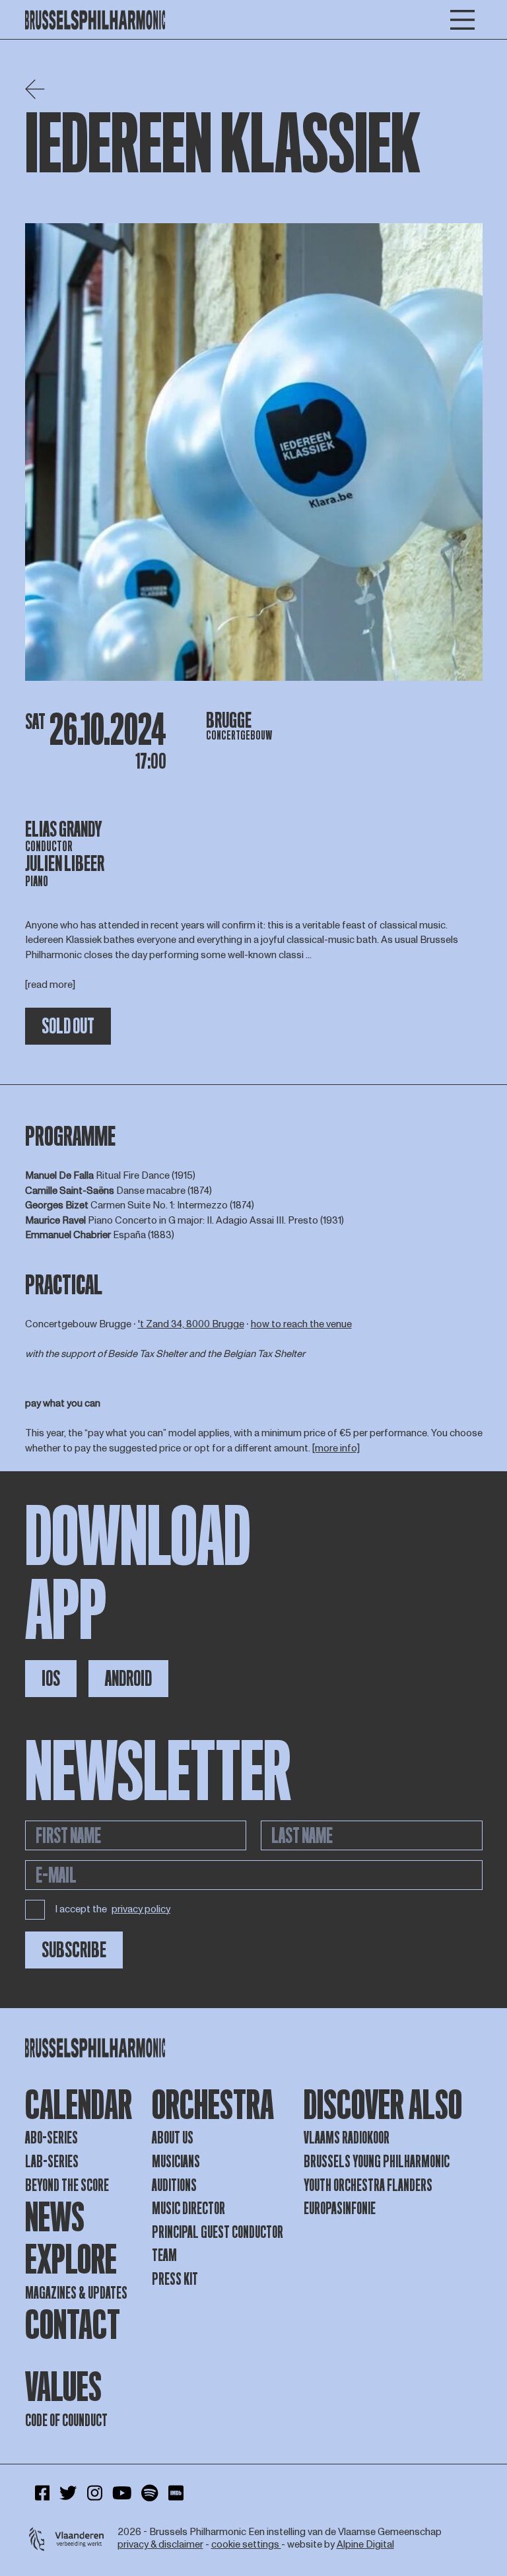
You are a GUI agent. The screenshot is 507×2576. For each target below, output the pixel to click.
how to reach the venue (301, 1324)
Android (128, 1679)
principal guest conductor (218, 2232)
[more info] (336, 1448)
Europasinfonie (340, 2209)
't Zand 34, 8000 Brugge (191, 1324)
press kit (175, 2279)
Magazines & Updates (76, 2293)
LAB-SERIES (52, 2162)
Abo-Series (51, 2138)
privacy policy (141, 1910)
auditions (174, 2185)
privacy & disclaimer (160, 2545)
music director (188, 2209)
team (164, 2255)
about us (173, 2138)
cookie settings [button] (246, 2545)
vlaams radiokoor (347, 2138)
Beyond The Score (67, 2185)
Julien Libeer (65, 864)
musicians (176, 2162)
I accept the (113, 1909)
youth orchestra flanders (368, 2185)
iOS (51, 1679)
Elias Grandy (64, 829)
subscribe (74, 1950)
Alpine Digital (365, 2545)
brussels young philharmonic (377, 2162)
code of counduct (66, 2420)
